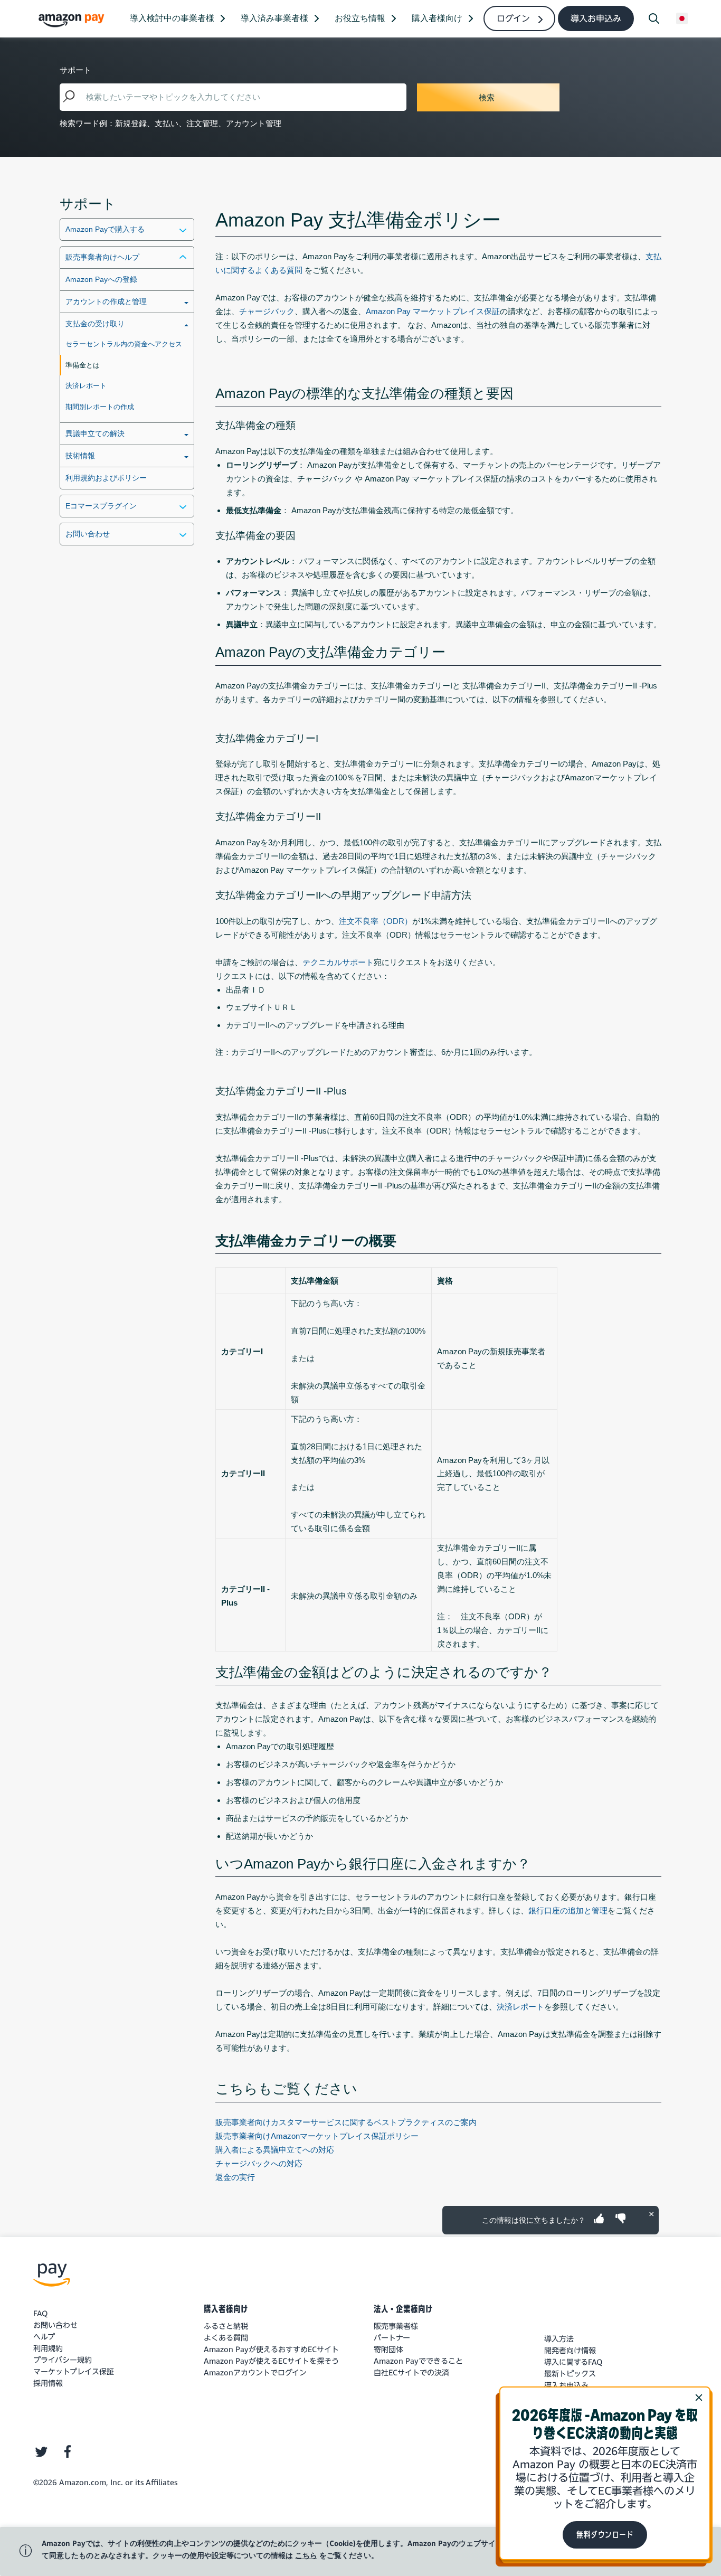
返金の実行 (235, 2177)
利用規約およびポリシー (106, 478)
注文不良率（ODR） (376, 921)
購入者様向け (226, 2309)
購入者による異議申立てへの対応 (275, 2150)
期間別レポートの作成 (100, 407)
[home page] (73, 20)
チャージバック (267, 311)
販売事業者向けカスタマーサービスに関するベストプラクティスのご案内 (346, 2122)
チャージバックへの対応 (259, 2163)
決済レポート (86, 386)
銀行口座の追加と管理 (568, 1910)
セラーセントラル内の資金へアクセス (124, 344)
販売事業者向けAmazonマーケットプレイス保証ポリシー (317, 2136)
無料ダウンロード (605, 2535)
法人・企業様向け (403, 2309)
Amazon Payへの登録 (101, 279)
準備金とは (83, 365)
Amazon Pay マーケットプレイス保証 (433, 311)
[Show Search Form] (654, 18)
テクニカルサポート (338, 962)
